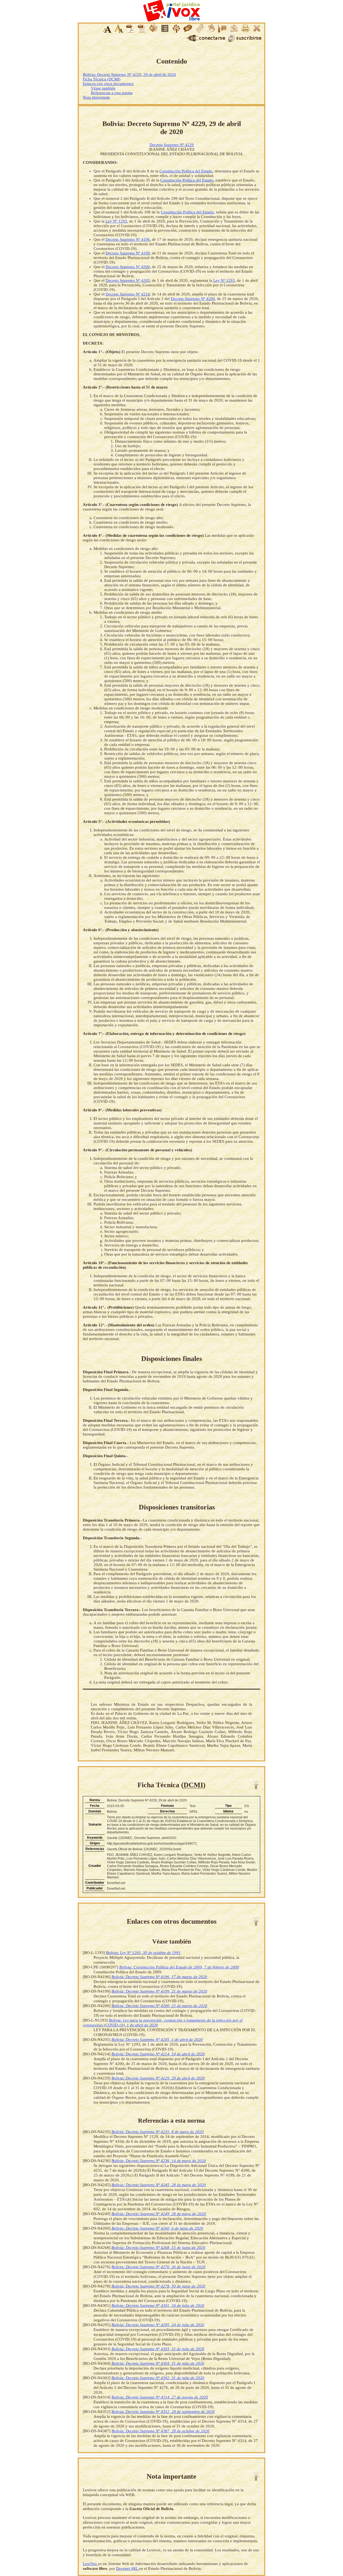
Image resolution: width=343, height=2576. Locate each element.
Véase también (103, 88)
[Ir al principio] (256, 1785)
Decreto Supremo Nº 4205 (128, 280)
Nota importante (96, 97)
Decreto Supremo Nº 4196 (128, 239)
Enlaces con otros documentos (108, 84)
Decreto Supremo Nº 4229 (172, 145)
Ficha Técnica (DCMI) (102, 79)
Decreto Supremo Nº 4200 (128, 267)
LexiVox (90, 2564)
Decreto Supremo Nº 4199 (128, 253)
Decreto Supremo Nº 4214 (128, 294)
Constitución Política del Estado (186, 171)
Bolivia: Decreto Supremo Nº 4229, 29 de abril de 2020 (129, 75)
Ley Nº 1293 (116, 221)
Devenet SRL (128, 2568)
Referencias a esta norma (112, 93)
